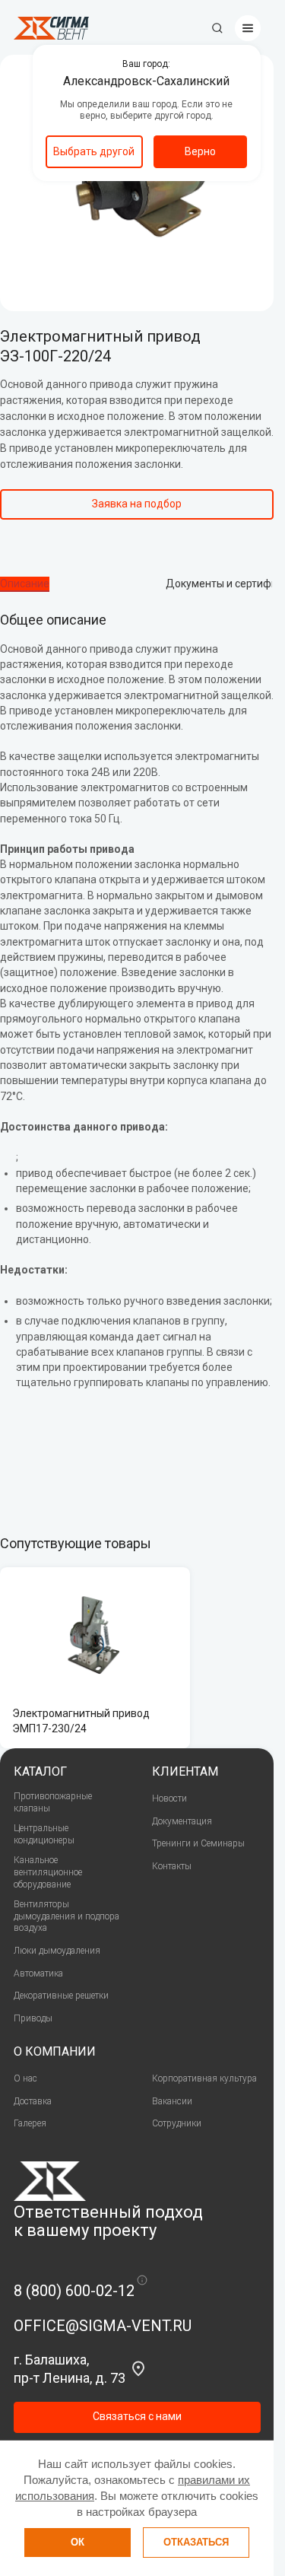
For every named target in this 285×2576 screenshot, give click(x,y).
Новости (169, 1798)
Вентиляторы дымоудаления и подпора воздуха (66, 1916)
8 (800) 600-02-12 (74, 2291)
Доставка (33, 2101)
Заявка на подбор (137, 504)
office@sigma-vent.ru (103, 2326)
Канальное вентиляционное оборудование (48, 1872)
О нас (25, 2078)
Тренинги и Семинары (198, 1843)
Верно (200, 151)
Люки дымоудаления (57, 1951)
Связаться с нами (137, 2416)
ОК (78, 2542)
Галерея (30, 2123)
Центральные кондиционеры (44, 1834)
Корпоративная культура (204, 2078)
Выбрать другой (94, 151)
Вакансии (172, 2101)
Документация (182, 1821)
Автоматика (38, 1973)
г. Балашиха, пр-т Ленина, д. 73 (70, 2368)
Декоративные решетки (61, 1996)
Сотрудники (177, 2123)
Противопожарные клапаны (53, 1802)
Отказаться (196, 2542)
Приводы (33, 2018)
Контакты (172, 1866)
